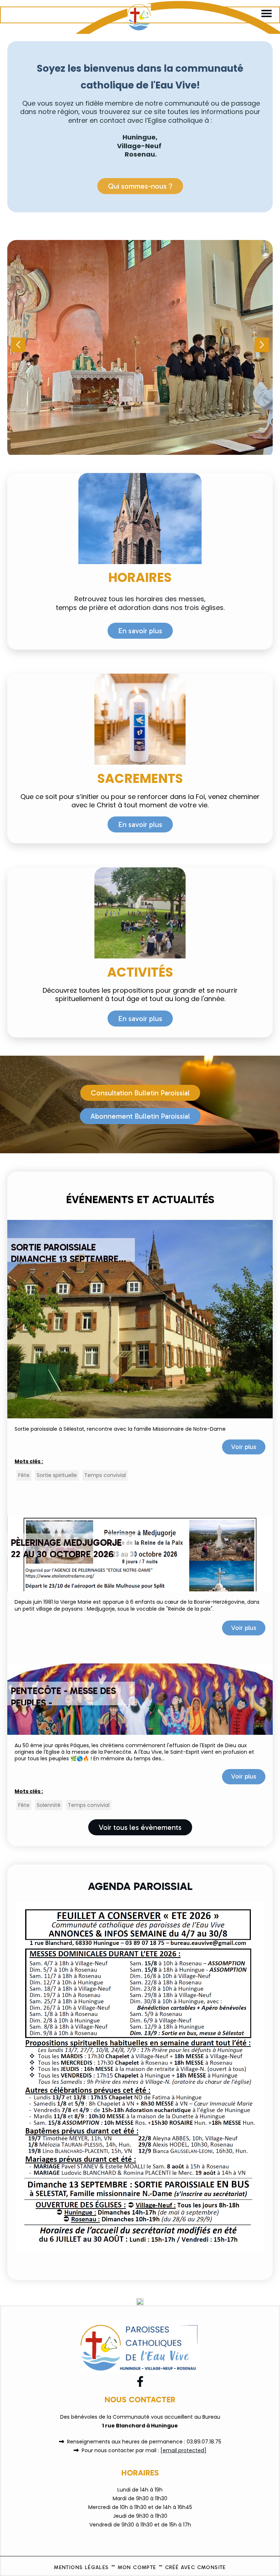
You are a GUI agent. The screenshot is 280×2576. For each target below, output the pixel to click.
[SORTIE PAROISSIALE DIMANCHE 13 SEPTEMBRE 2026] (140, 1319)
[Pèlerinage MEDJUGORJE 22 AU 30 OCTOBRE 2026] (140, 1553)
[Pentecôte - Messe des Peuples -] (140, 1699)
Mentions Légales (81, 2567)
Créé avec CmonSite (196, 2567)
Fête (24, 1475)
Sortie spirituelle (57, 1475)
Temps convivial (105, 1475)
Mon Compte (137, 2567)
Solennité (49, 1805)
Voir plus (244, 1447)
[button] (262, 345)
